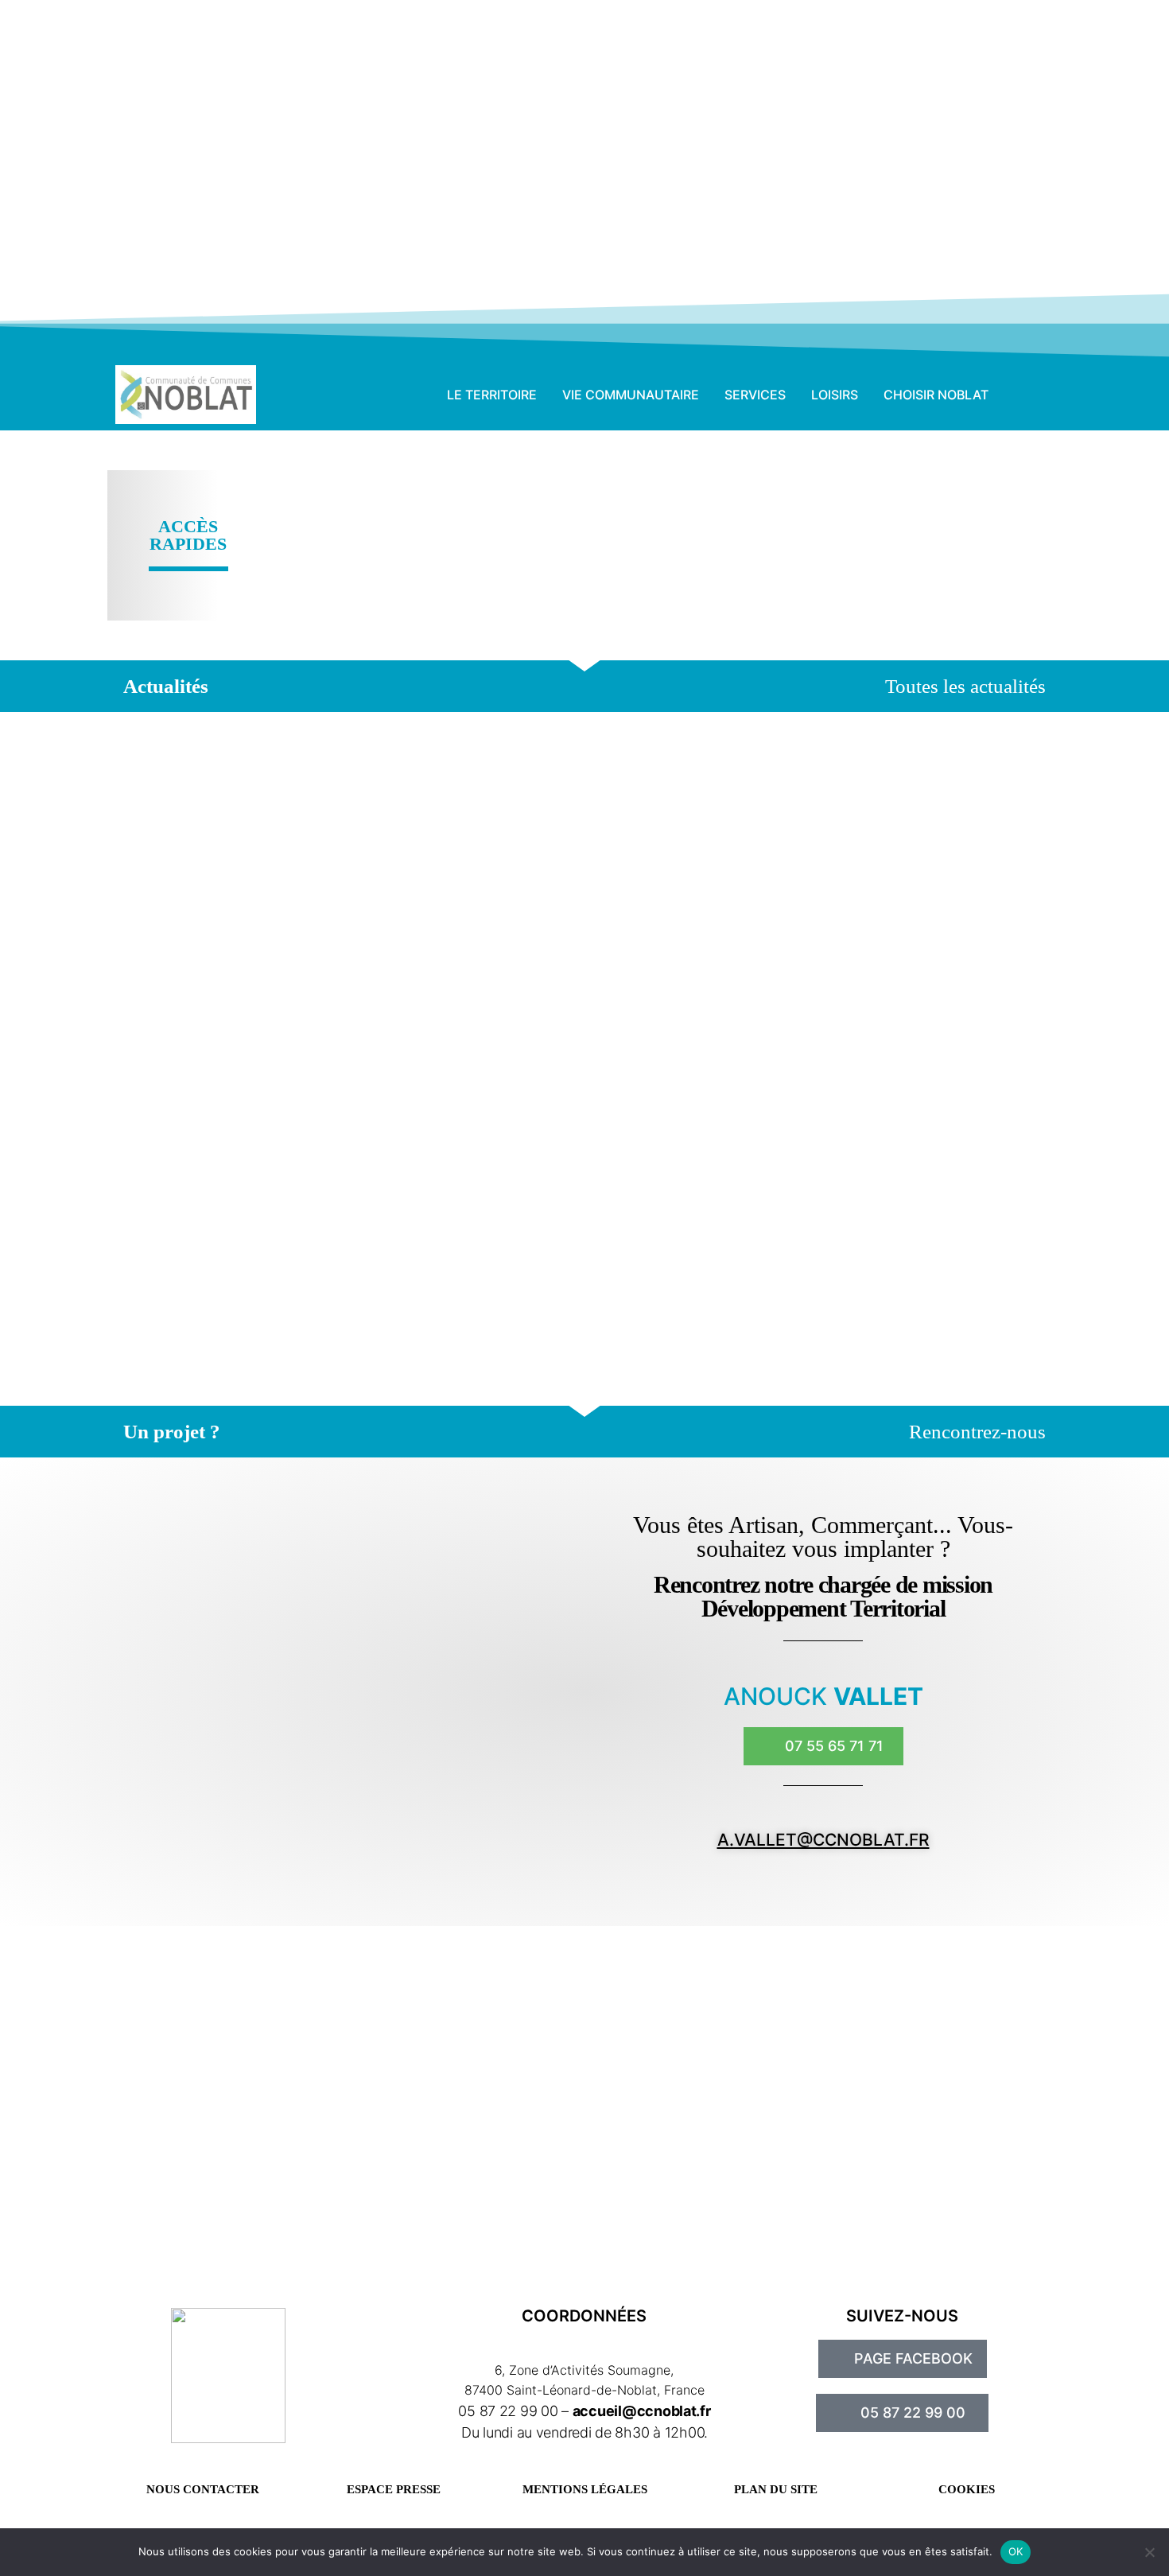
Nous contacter (203, 2489)
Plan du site (776, 2489)
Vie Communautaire (631, 395)
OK (1016, 2551)
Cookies (967, 2489)
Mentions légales (585, 2489)
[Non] (1149, 2552)
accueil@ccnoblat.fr (642, 2411)
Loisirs (835, 395)
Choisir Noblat (936, 395)
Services (755, 395)
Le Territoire (492, 395)
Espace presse (394, 2489)
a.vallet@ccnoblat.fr (823, 1840)
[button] (1030, 395)
